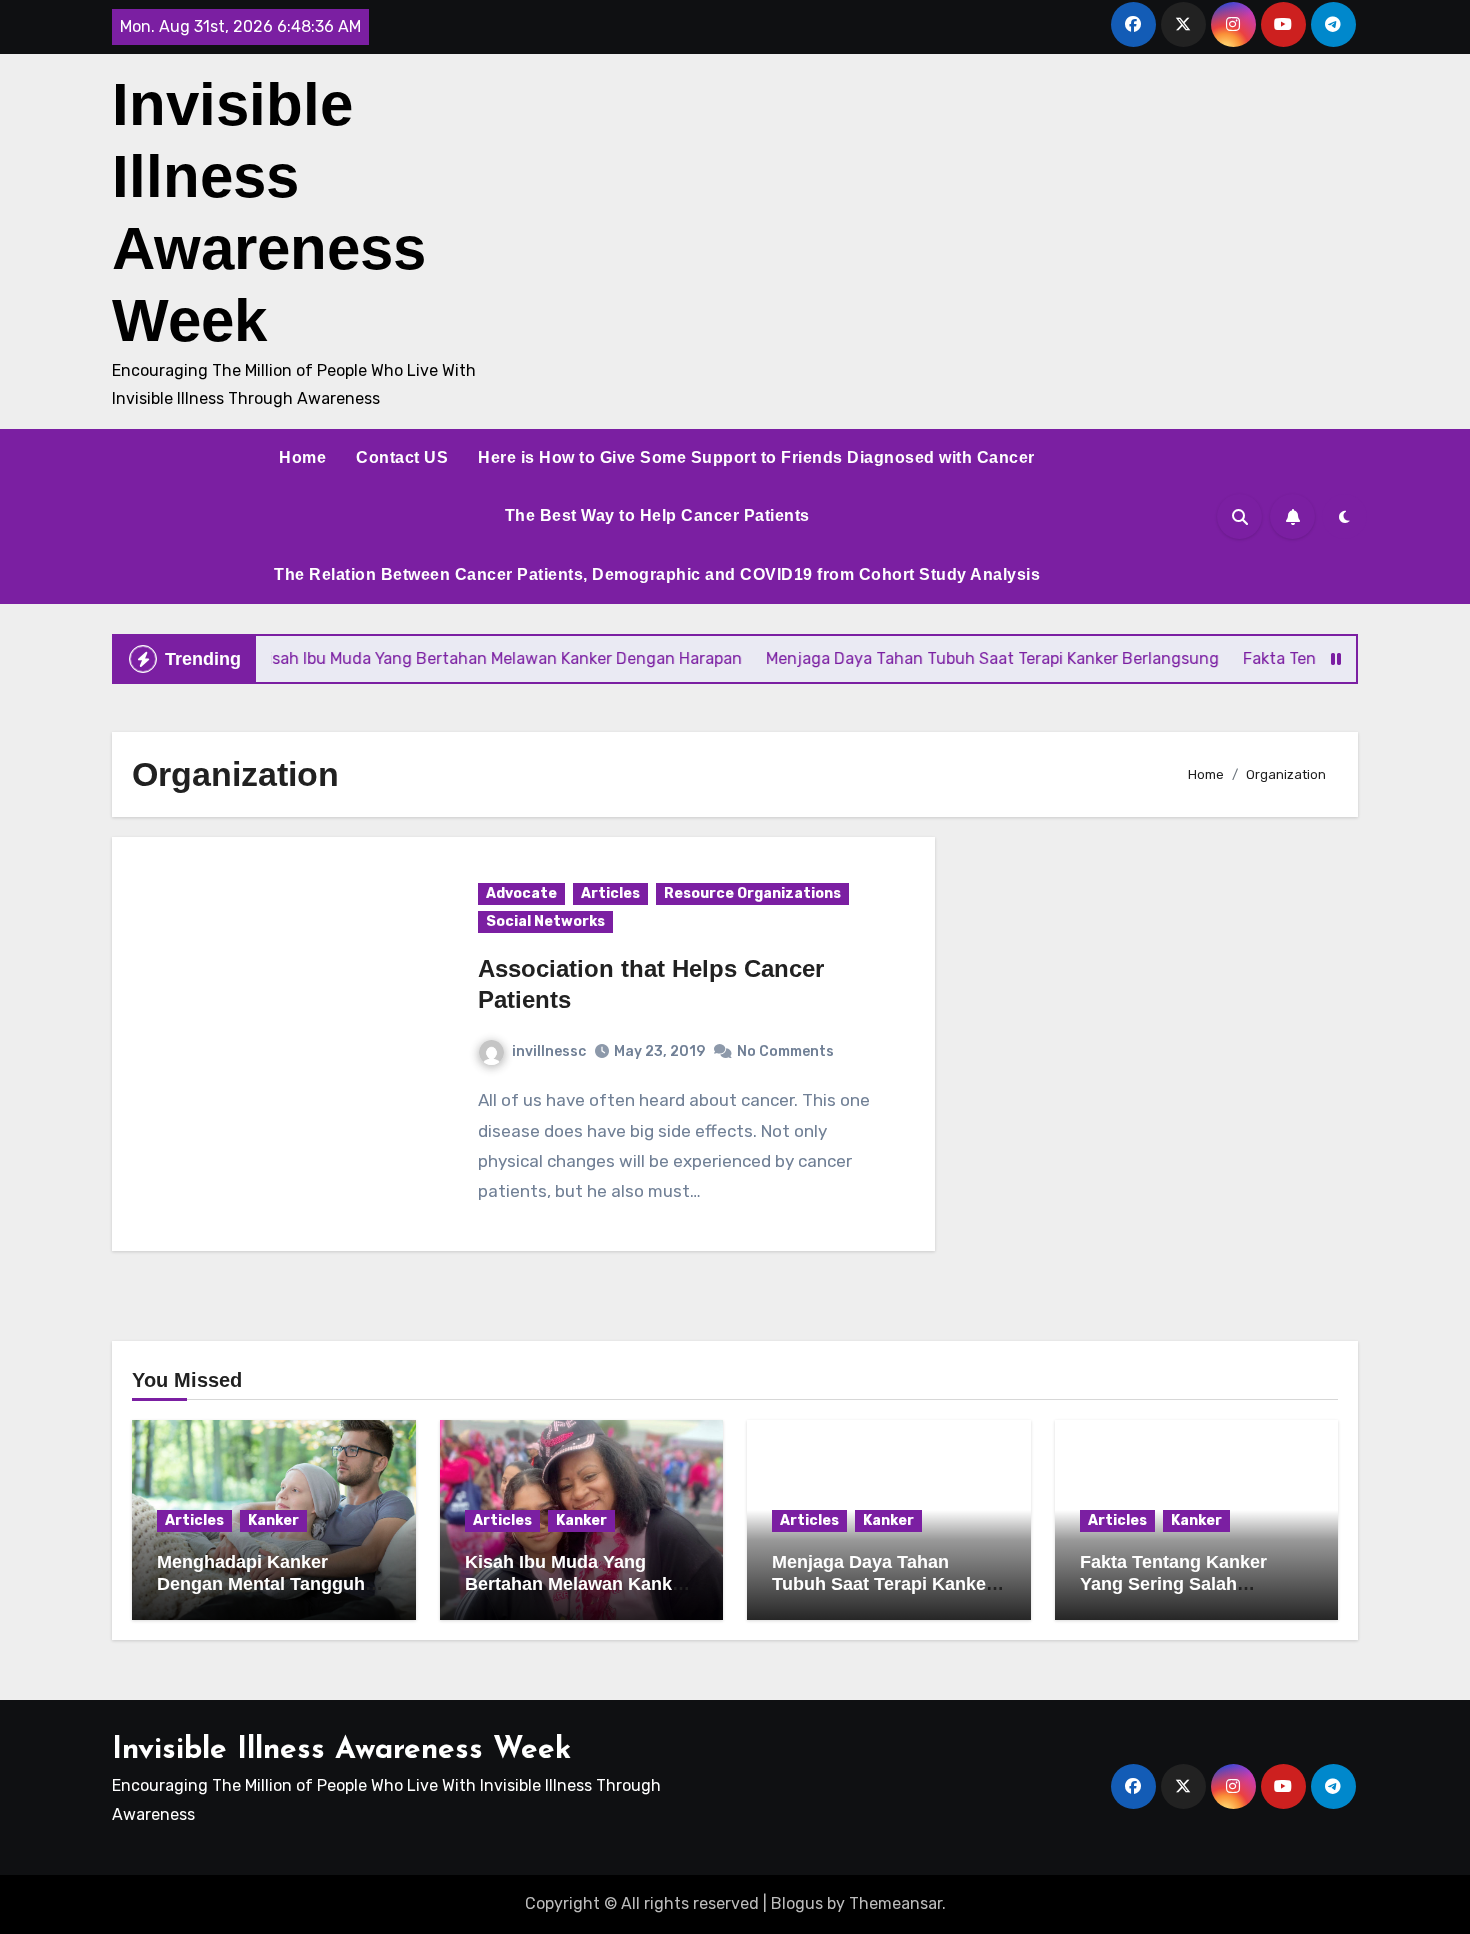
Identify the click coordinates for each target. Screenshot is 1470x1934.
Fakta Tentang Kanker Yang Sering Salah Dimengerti (1173, 1583)
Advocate (521, 893)
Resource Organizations (752, 893)
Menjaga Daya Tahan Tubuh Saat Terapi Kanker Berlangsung (882, 1583)
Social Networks (545, 921)
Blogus (797, 1903)
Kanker (273, 1520)
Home (302, 457)
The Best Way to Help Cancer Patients (657, 515)
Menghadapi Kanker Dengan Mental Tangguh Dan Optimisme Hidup (261, 1583)
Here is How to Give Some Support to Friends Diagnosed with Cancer (756, 457)
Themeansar (895, 1903)
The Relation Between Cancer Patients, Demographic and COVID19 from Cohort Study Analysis (657, 574)
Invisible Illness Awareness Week (341, 1750)
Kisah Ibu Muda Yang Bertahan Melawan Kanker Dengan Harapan (577, 1583)
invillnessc (549, 1051)
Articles (610, 893)
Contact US (402, 457)
